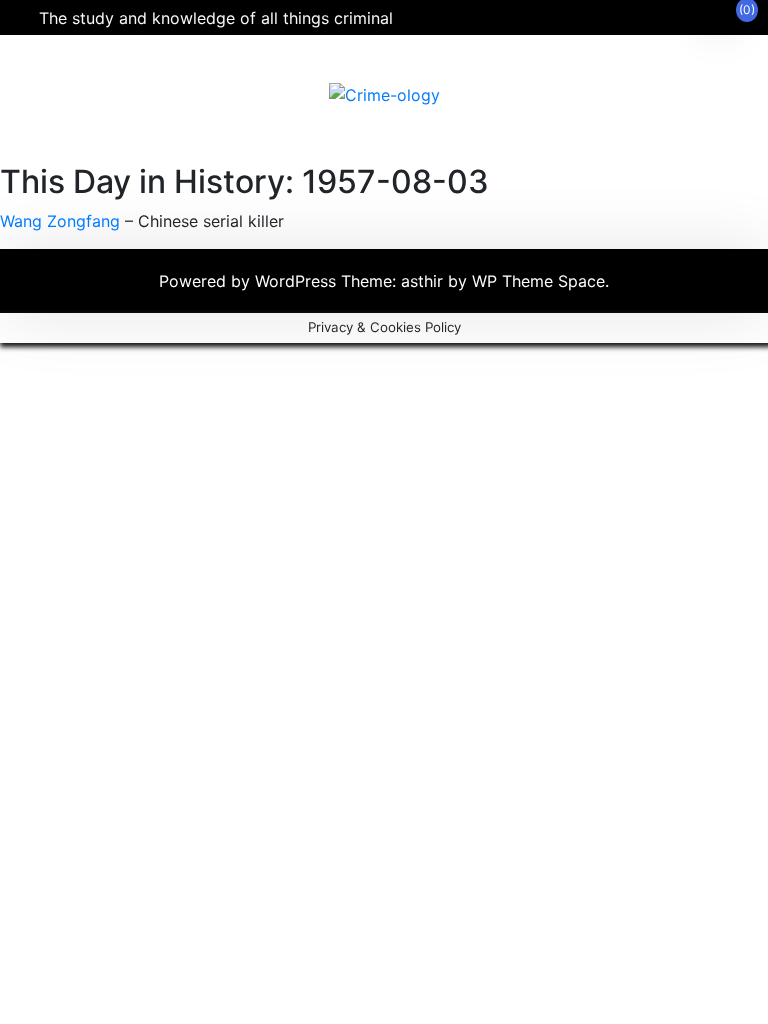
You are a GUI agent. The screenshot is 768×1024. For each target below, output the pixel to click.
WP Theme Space (538, 281)
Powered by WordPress (250, 281)
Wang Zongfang (60, 221)
